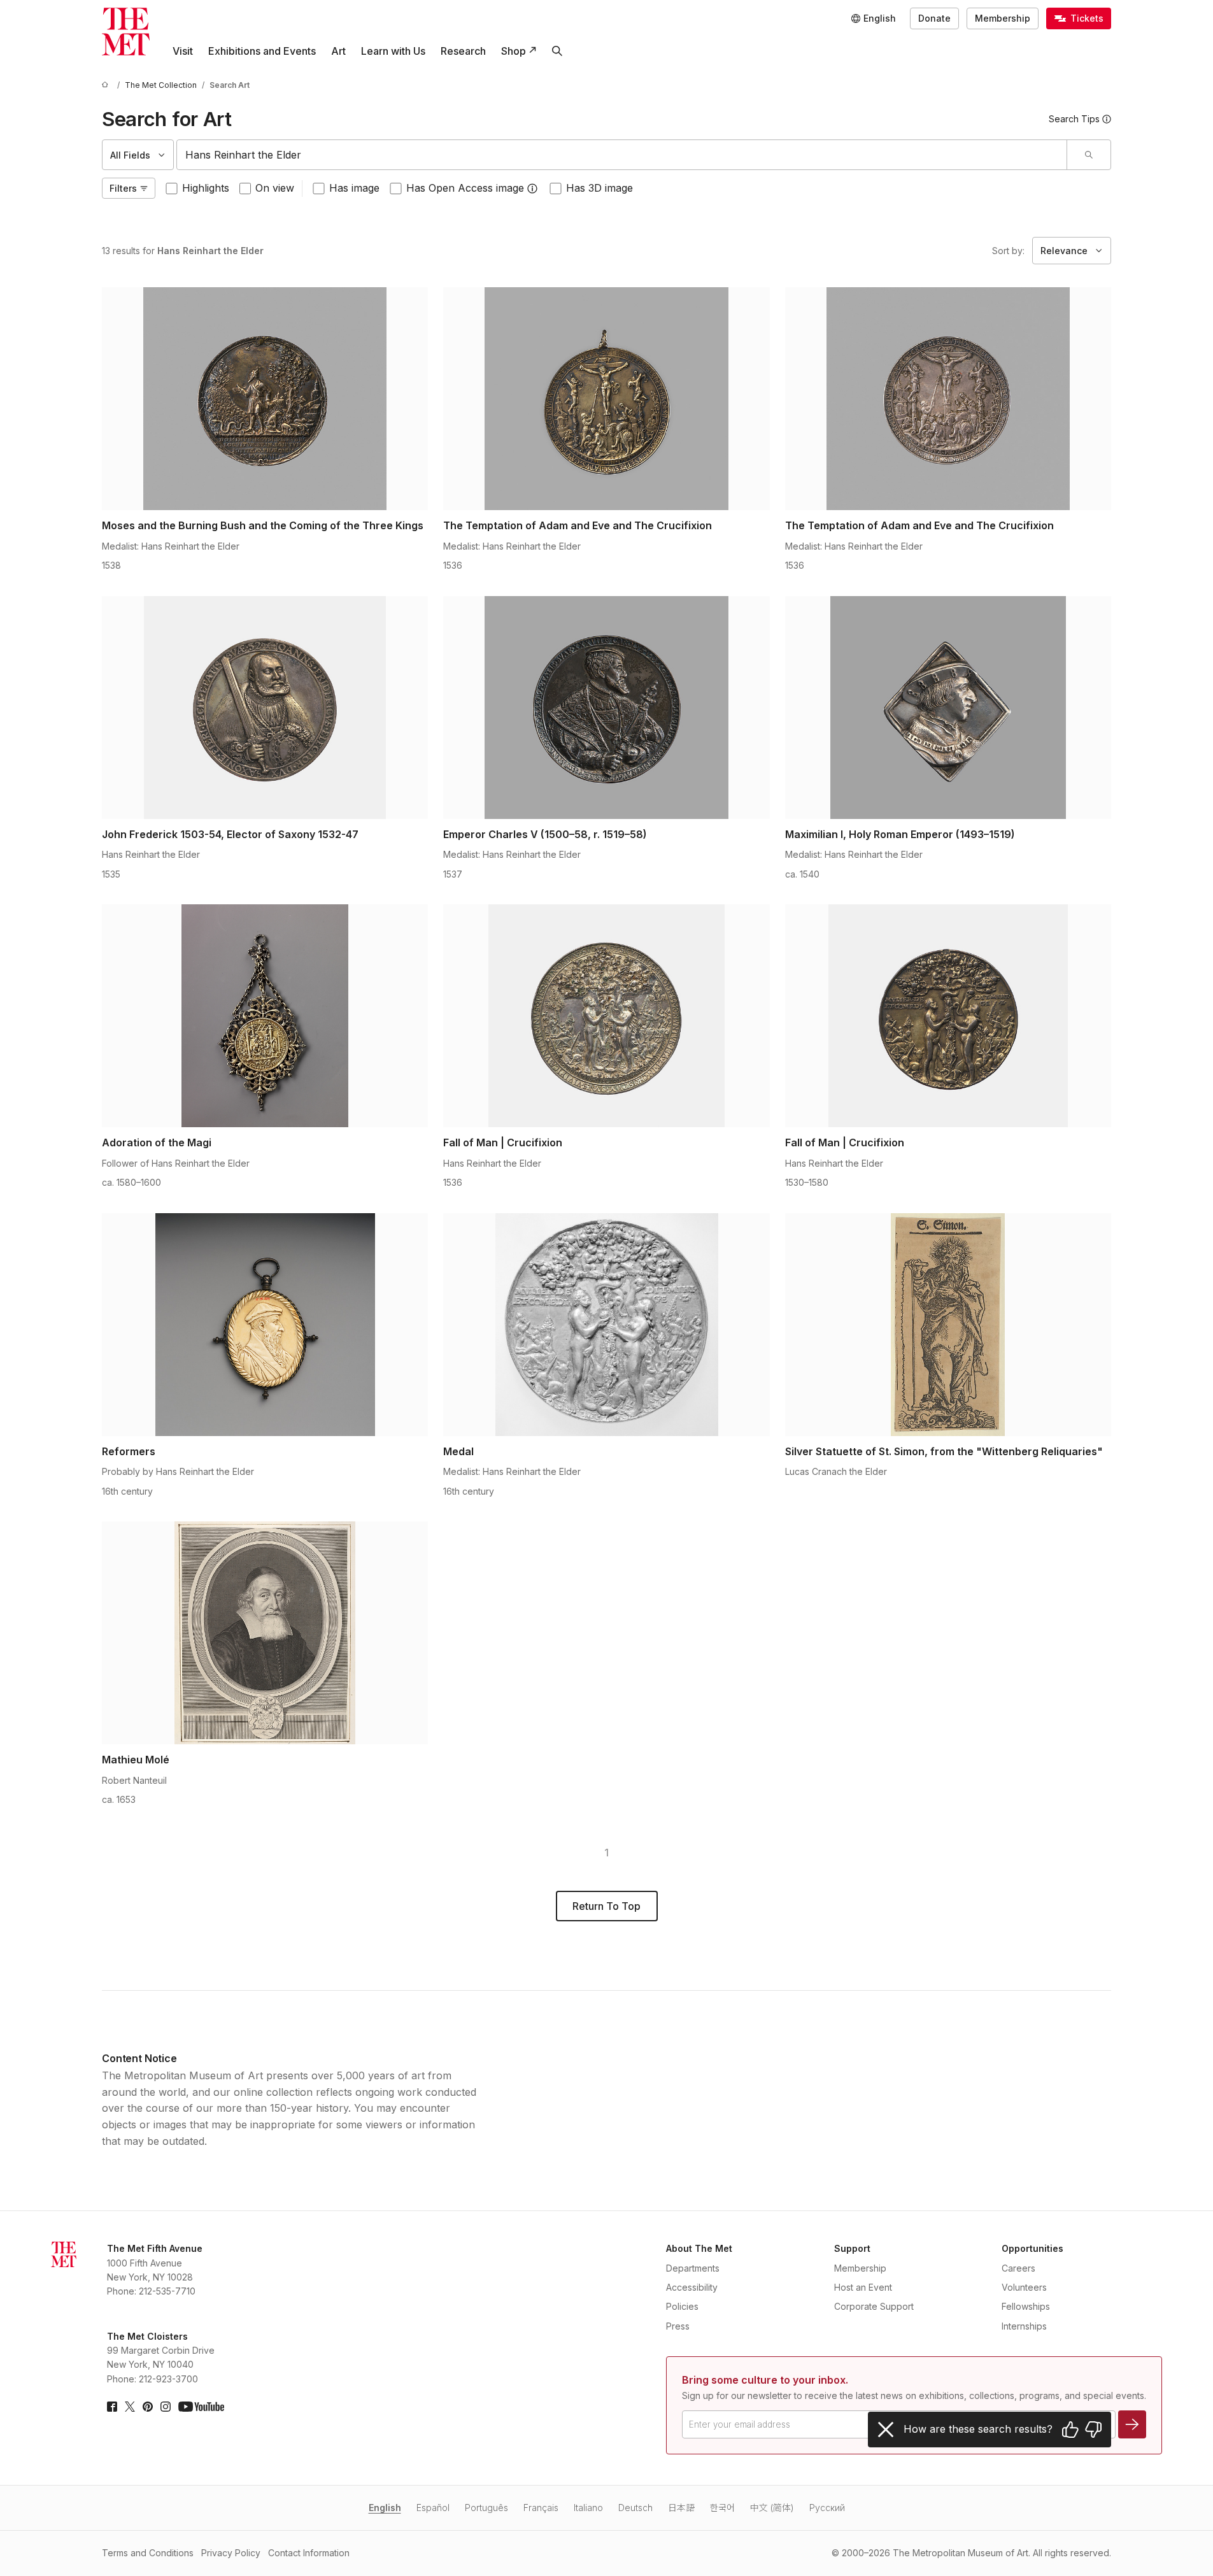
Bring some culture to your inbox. (765, 2380)
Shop (514, 51)
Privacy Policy (231, 2553)
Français (541, 2508)
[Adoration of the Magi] (265, 1016)
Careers (1018, 2268)
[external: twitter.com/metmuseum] (130, 2407)
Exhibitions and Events (262, 51)
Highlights (206, 188)
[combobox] (622, 155)
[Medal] (606, 1325)
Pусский (827, 2508)
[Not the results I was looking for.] (1093, 2430)
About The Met (699, 2248)
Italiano (588, 2508)
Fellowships (1026, 2306)
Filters (123, 188)
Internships (1024, 2326)
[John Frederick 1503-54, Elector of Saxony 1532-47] (265, 708)
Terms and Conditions (148, 2553)
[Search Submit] (1089, 155)
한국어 (722, 2508)
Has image (354, 188)
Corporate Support (874, 2306)
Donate (934, 18)
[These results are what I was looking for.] (1070, 2430)
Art (338, 51)
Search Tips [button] (1074, 119)
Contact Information (309, 2553)
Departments (693, 2268)
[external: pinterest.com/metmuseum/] (148, 2407)
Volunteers (1024, 2287)
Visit (183, 51)
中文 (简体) (772, 2508)
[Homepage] (126, 32)
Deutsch (635, 2508)
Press (678, 2326)
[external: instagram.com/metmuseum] (166, 2407)
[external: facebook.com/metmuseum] (112, 2407)
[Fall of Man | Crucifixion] (606, 1016)
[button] (532, 189)
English (385, 2508)
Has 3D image (599, 188)
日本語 (681, 2508)
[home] (107, 85)
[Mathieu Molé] (265, 1633)
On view (275, 188)
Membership (1003, 18)
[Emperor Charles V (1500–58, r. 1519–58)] (606, 708)
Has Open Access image (465, 188)
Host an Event (863, 2287)
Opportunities (1032, 2248)
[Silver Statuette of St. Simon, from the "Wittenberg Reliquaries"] (948, 1325)
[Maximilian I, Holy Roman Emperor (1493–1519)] (948, 708)
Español (433, 2508)
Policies (682, 2306)
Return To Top (606, 1906)
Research (463, 51)
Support (852, 2248)
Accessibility (692, 2287)
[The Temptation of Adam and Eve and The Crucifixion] (606, 399)
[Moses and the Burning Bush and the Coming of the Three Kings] (265, 399)
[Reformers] (265, 1325)
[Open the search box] (557, 51)
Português (486, 2508)
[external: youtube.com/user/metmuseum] (201, 2407)
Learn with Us (393, 51)
